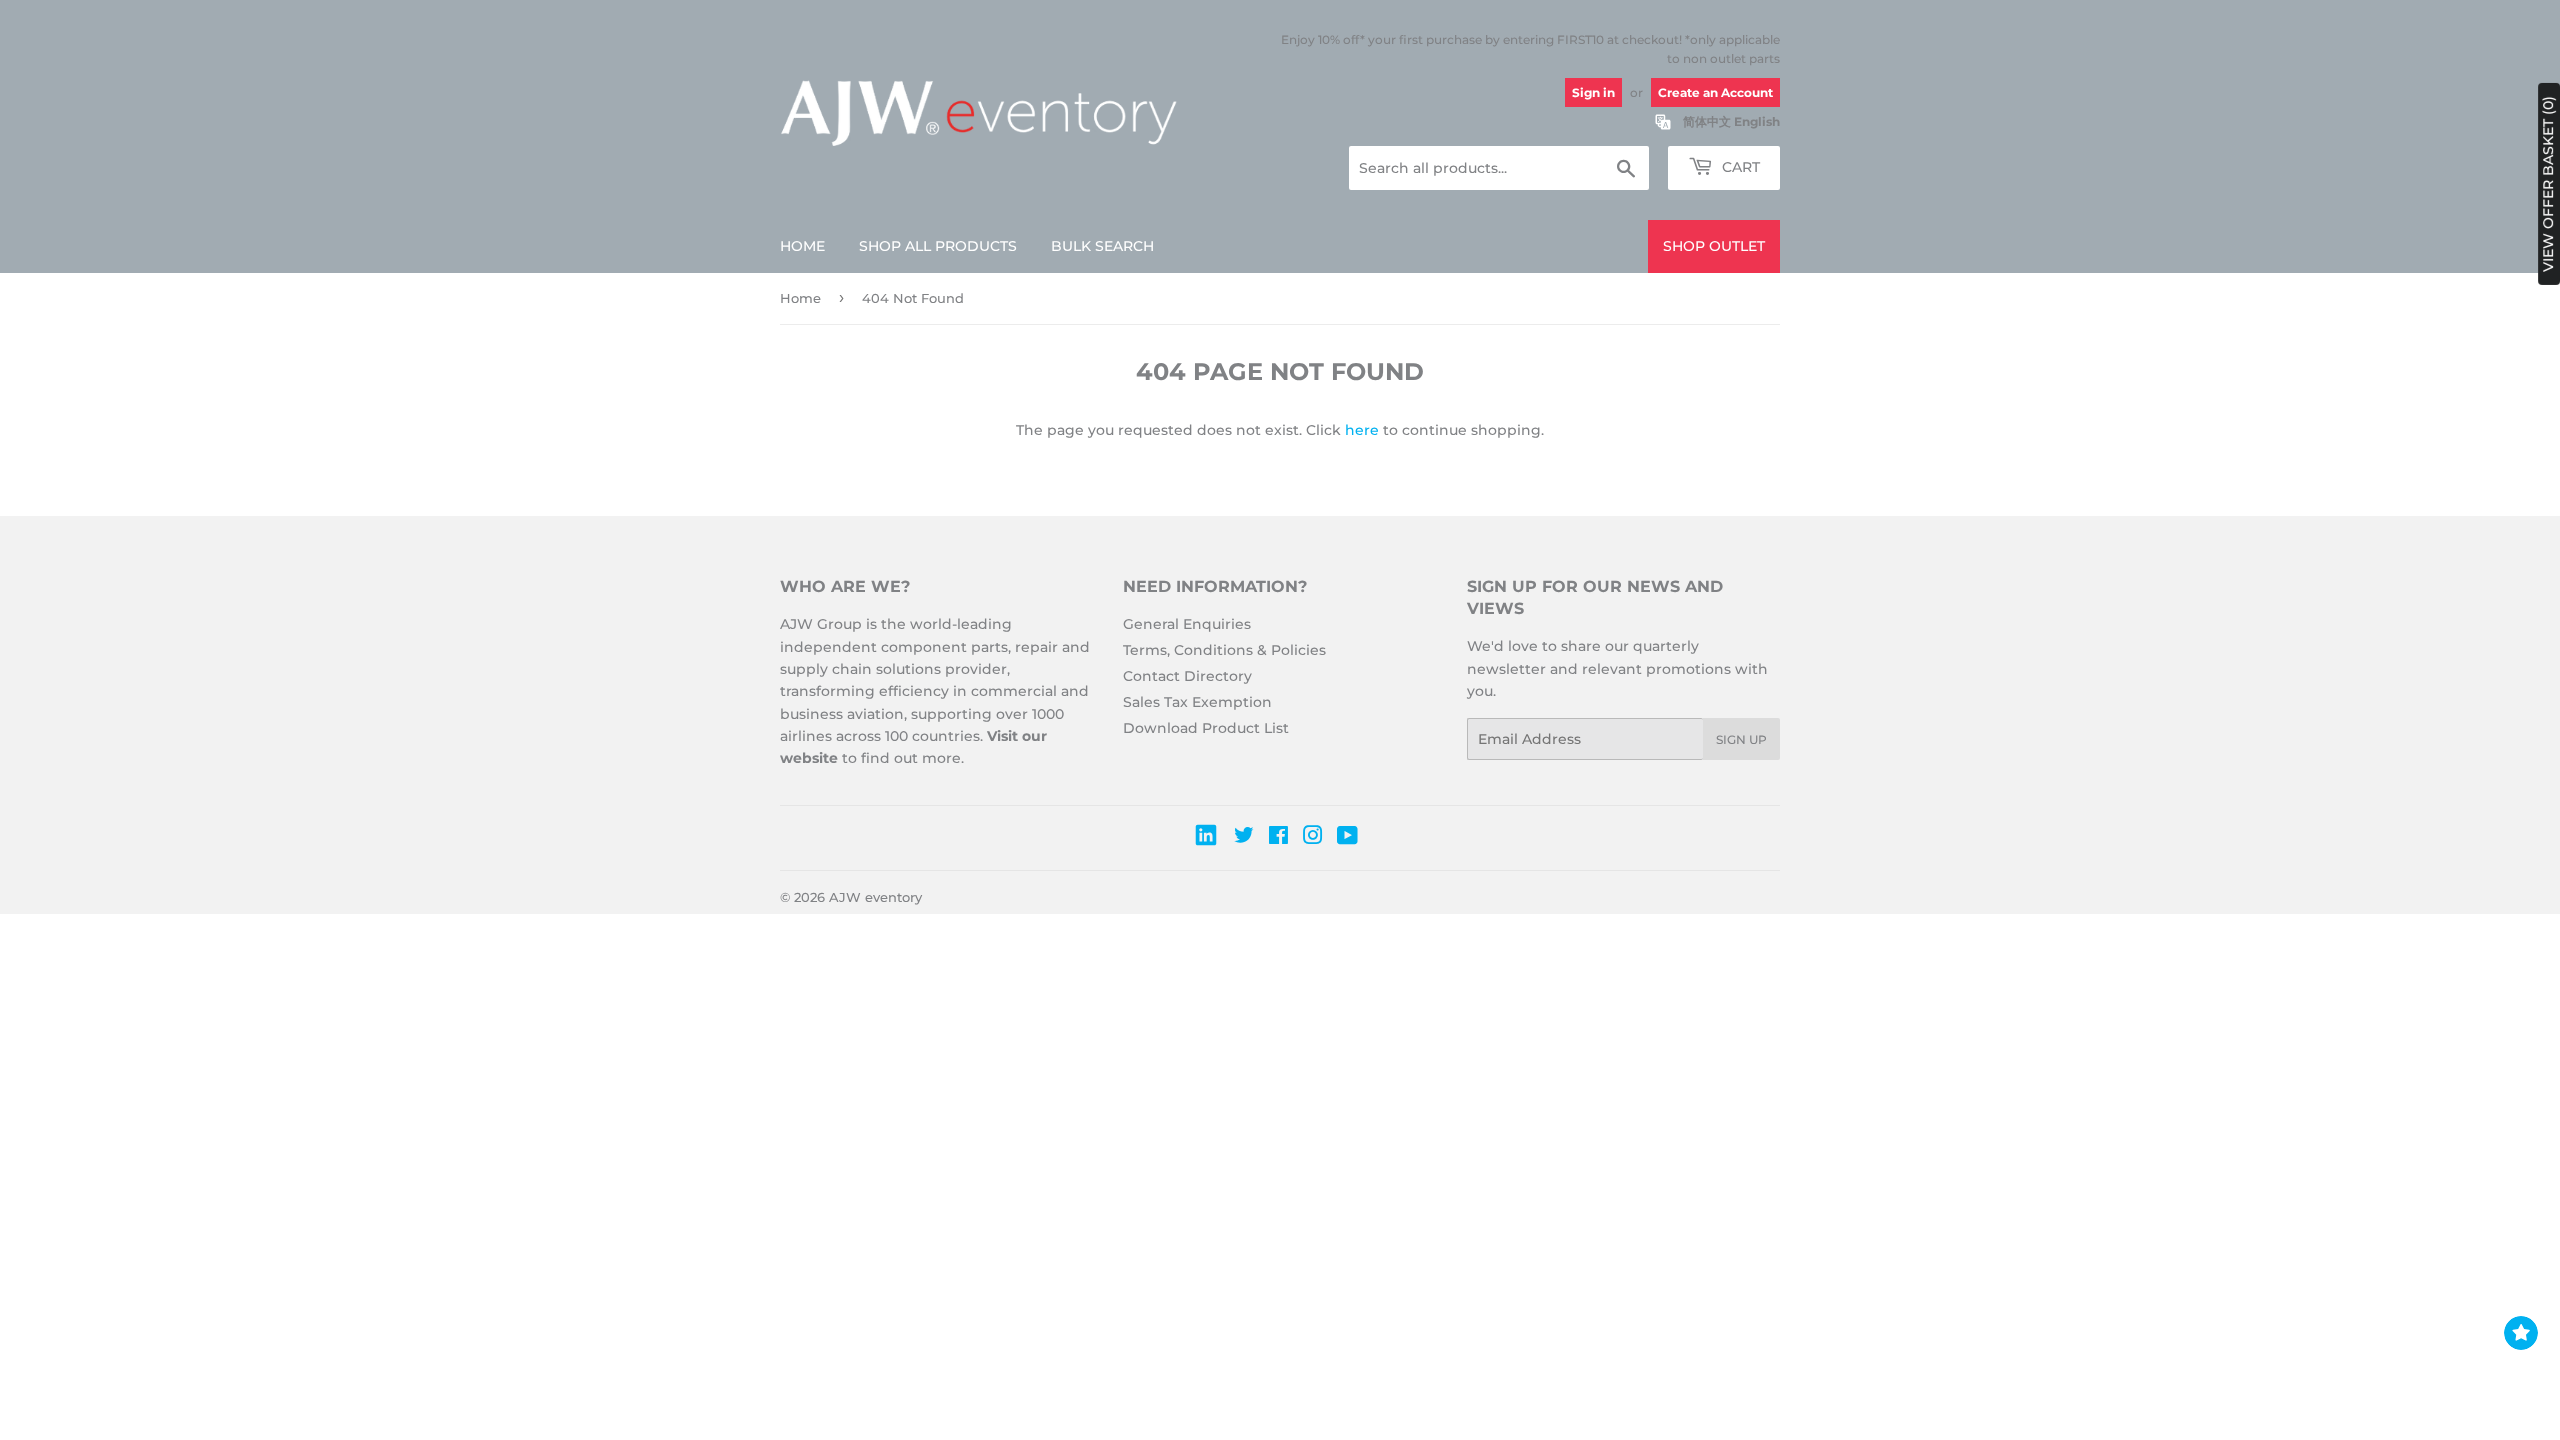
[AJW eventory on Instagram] (1313, 838)
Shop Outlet (1714, 246)
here (1362, 430)
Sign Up (1741, 739)
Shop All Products (938, 246)
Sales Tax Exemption (1197, 702)
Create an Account (1715, 92)
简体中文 (1707, 121)
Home (802, 246)
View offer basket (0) (2548, 184)
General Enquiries (1187, 624)
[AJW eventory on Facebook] (1278, 838)
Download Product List (1206, 728)
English (1757, 121)
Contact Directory (1187, 676)
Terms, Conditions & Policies (1224, 650)
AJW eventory (875, 897)
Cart (1739, 167)
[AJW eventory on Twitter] (1244, 838)
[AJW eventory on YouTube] (1347, 838)
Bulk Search (1102, 246)
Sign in (1593, 92)
